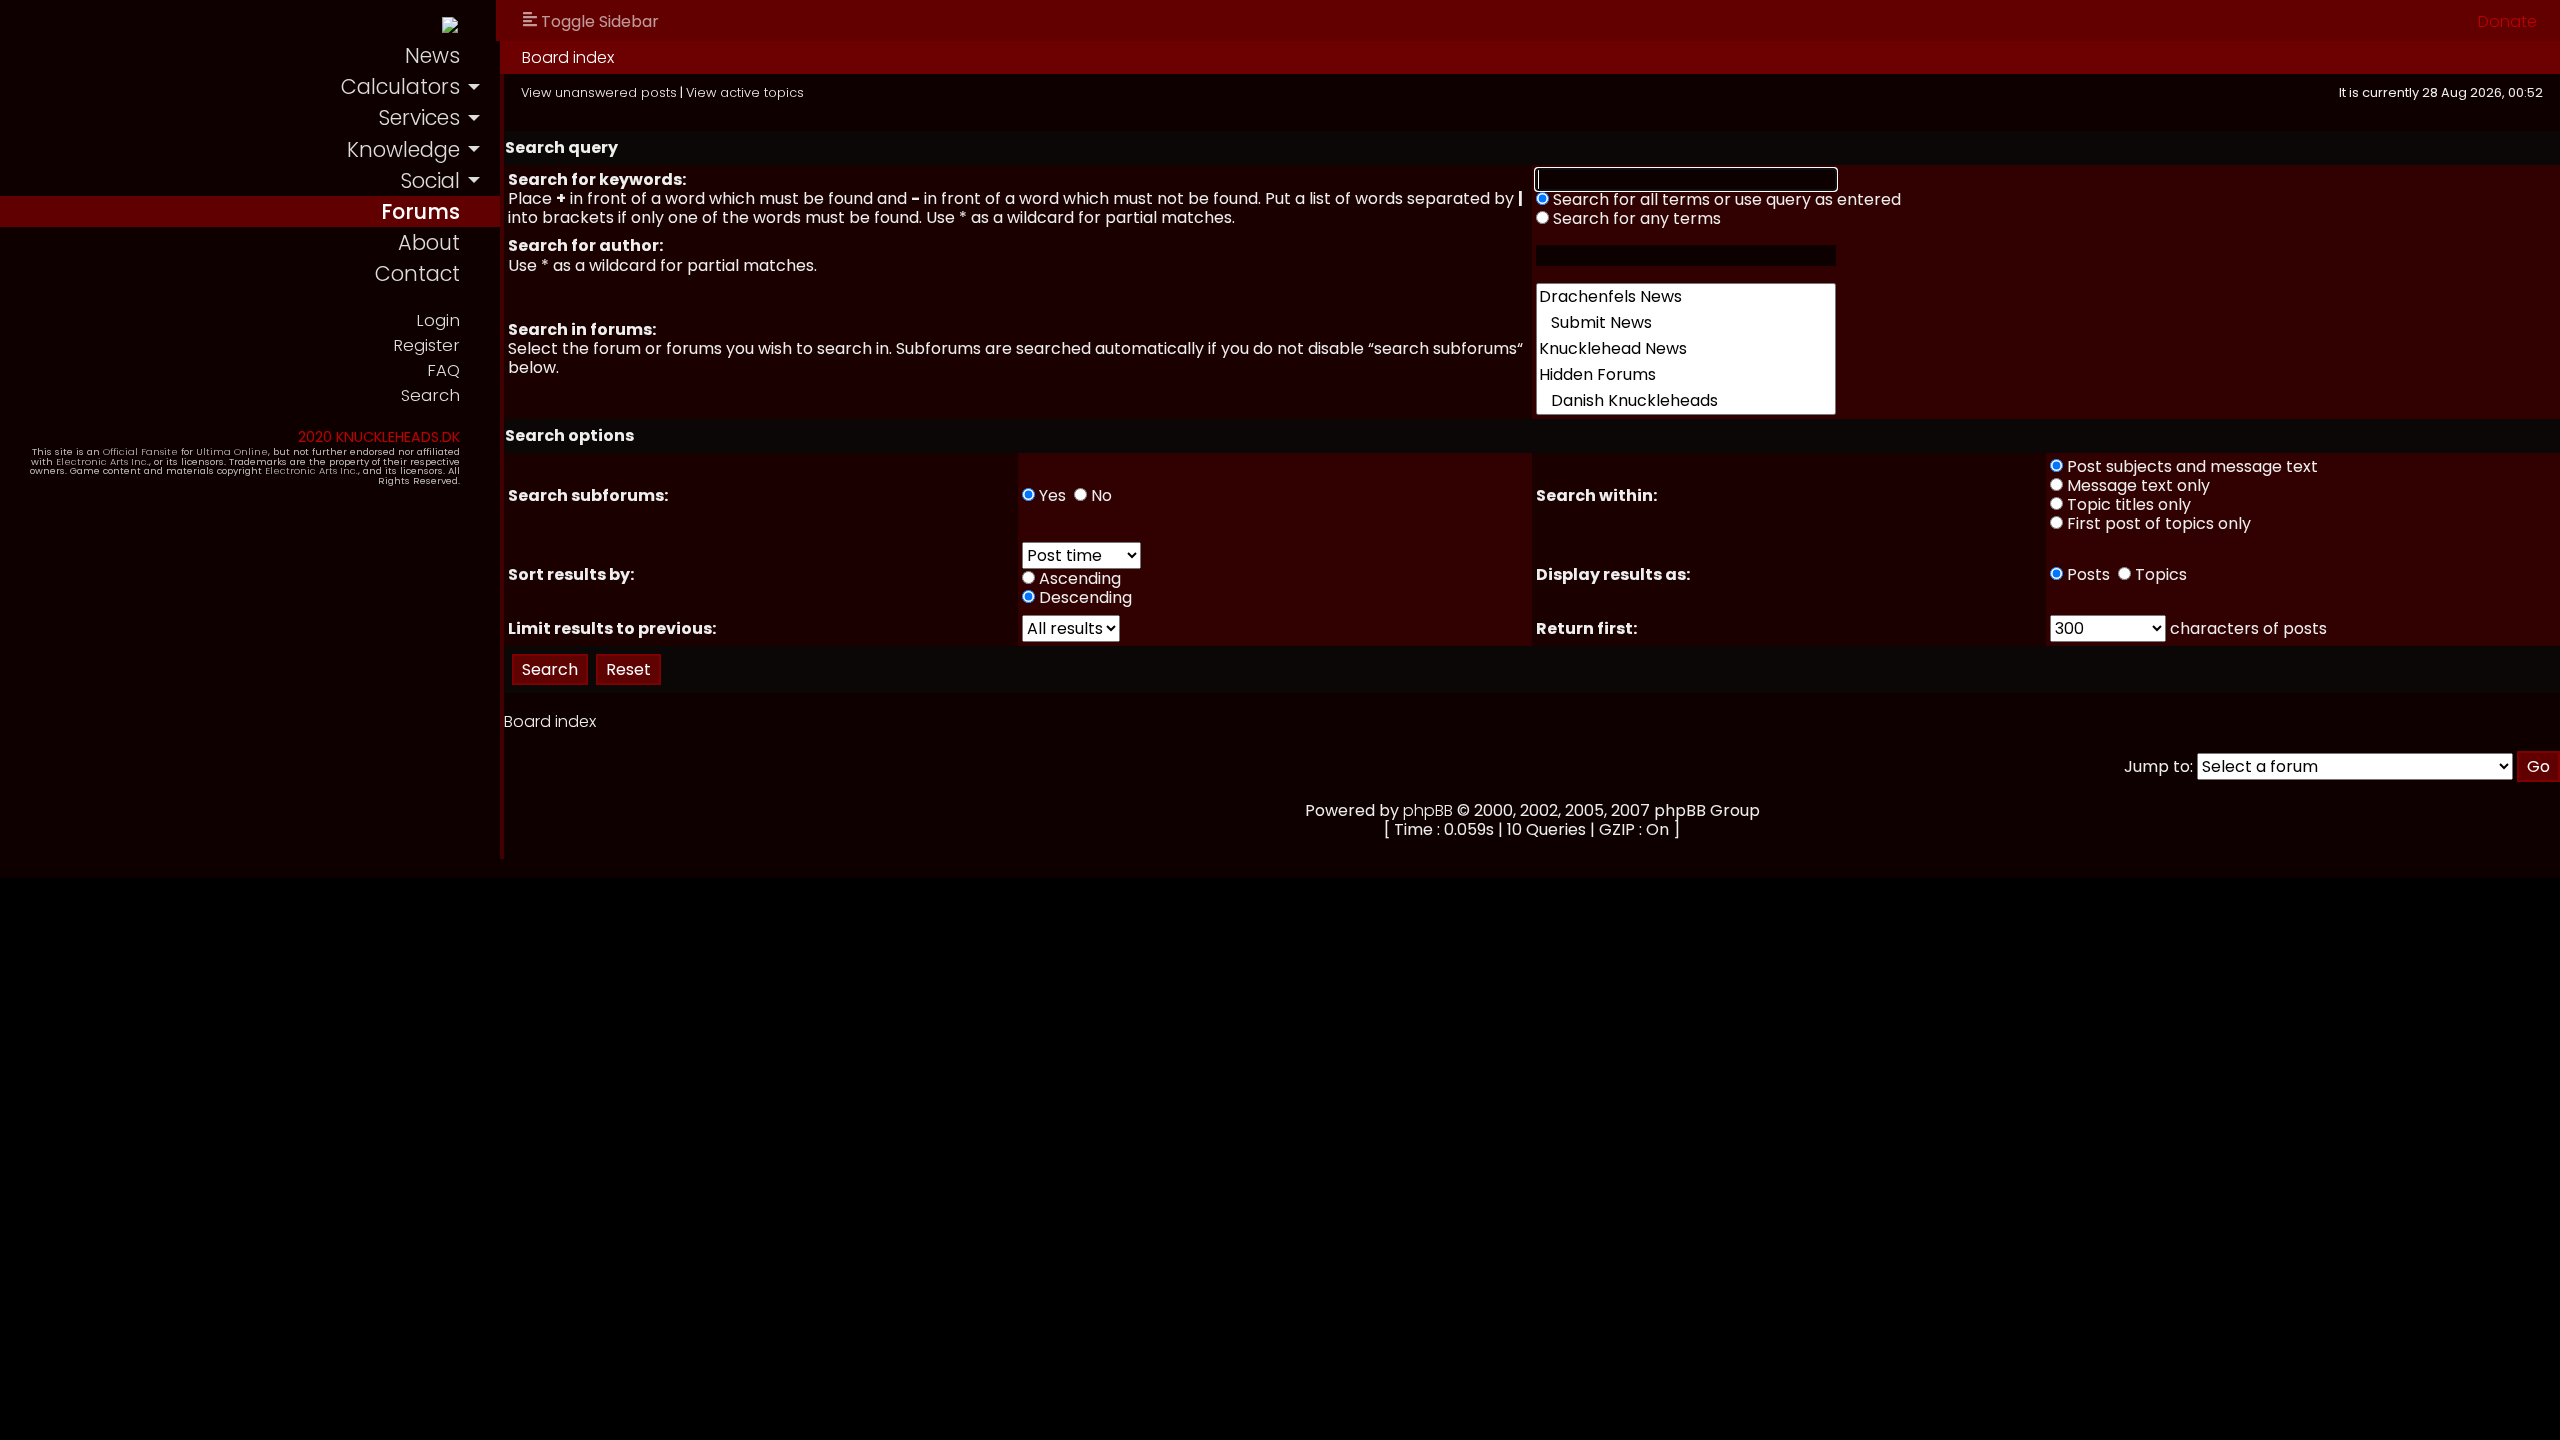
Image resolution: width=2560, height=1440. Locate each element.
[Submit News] (1686, 323)
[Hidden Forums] (1686, 375)
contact (417, 273)
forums (420, 211)
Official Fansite (140, 451)
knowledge (403, 149)
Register (426, 345)
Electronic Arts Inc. (102, 461)
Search (430, 395)
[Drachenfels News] (1686, 297)
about (429, 242)
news (432, 55)
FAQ (443, 370)
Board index (568, 57)
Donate (2507, 21)
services (419, 117)
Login (438, 320)
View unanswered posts (599, 92)
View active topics (745, 92)
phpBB (1428, 810)
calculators (400, 86)
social (430, 180)
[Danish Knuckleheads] (1686, 401)
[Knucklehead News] (1686, 349)
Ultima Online (232, 451)
